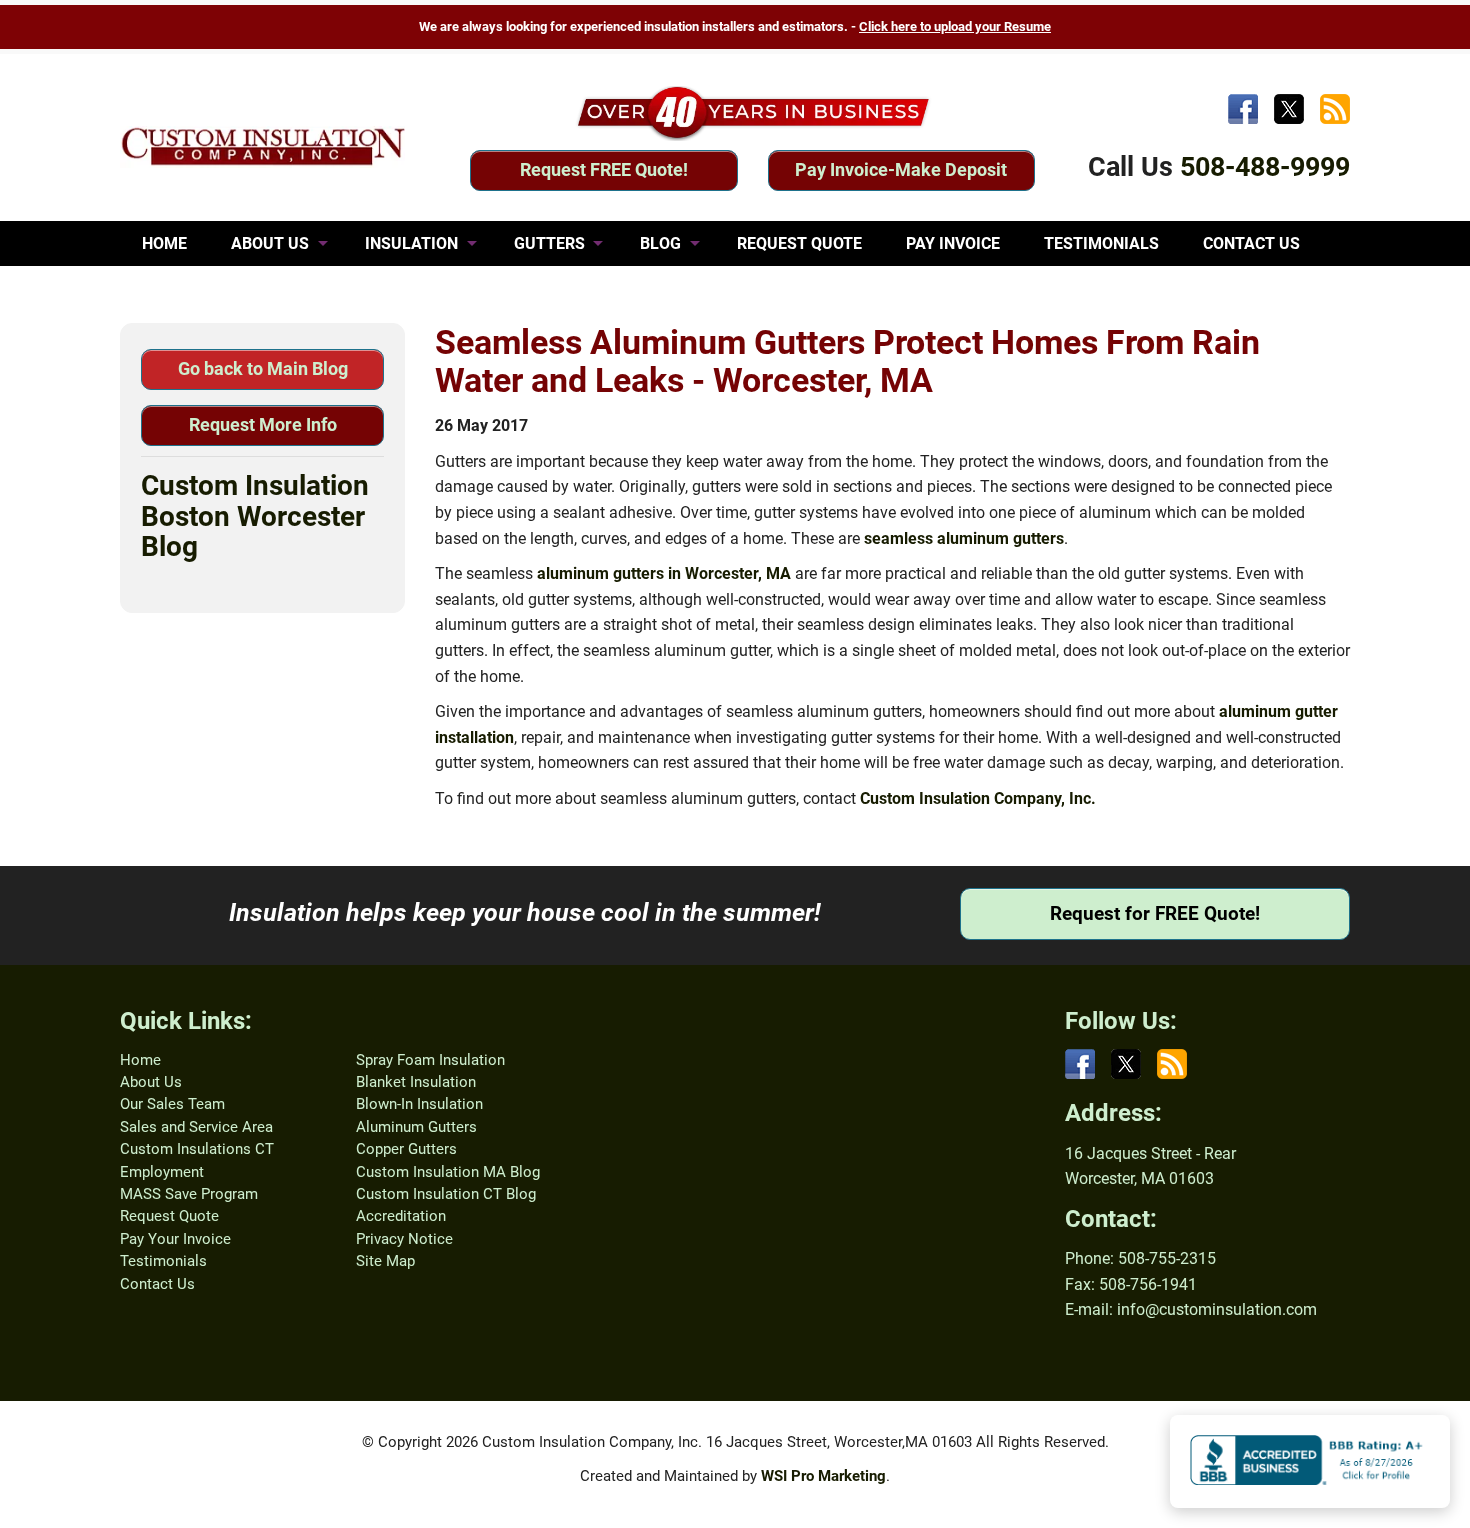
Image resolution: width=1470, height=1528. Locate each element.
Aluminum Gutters (416, 1127)
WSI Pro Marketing (823, 1476)
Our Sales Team (172, 1104)
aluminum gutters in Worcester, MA (664, 573)
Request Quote (169, 1216)
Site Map (385, 1261)
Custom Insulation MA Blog (448, 1172)
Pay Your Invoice (175, 1239)
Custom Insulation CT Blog (446, 1194)
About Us (151, 1082)
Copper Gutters (406, 1149)
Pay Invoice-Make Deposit (901, 169)
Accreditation (401, 1216)
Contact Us (157, 1284)
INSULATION (411, 243)
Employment (162, 1172)
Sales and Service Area (196, 1127)
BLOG (660, 243)
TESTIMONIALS (1101, 243)
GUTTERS (549, 243)
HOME (164, 243)
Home (140, 1060)
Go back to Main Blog (263, 368)
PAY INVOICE (953, 243)
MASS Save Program (189, 1194)
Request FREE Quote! (604, 169)
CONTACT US (1251, 243)
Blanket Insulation (416, 1082)
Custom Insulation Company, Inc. (978, 798)
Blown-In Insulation (419, 1104)
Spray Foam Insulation (430, 1060)
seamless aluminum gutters (964, 538)
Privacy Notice (404, 1239)
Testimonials (163, 1261)
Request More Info (263, 424)
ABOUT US (270, 243)
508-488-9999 (1265, 167)
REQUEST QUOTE (799, 243)
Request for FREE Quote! (1155, 913)
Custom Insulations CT (197, 1149)
